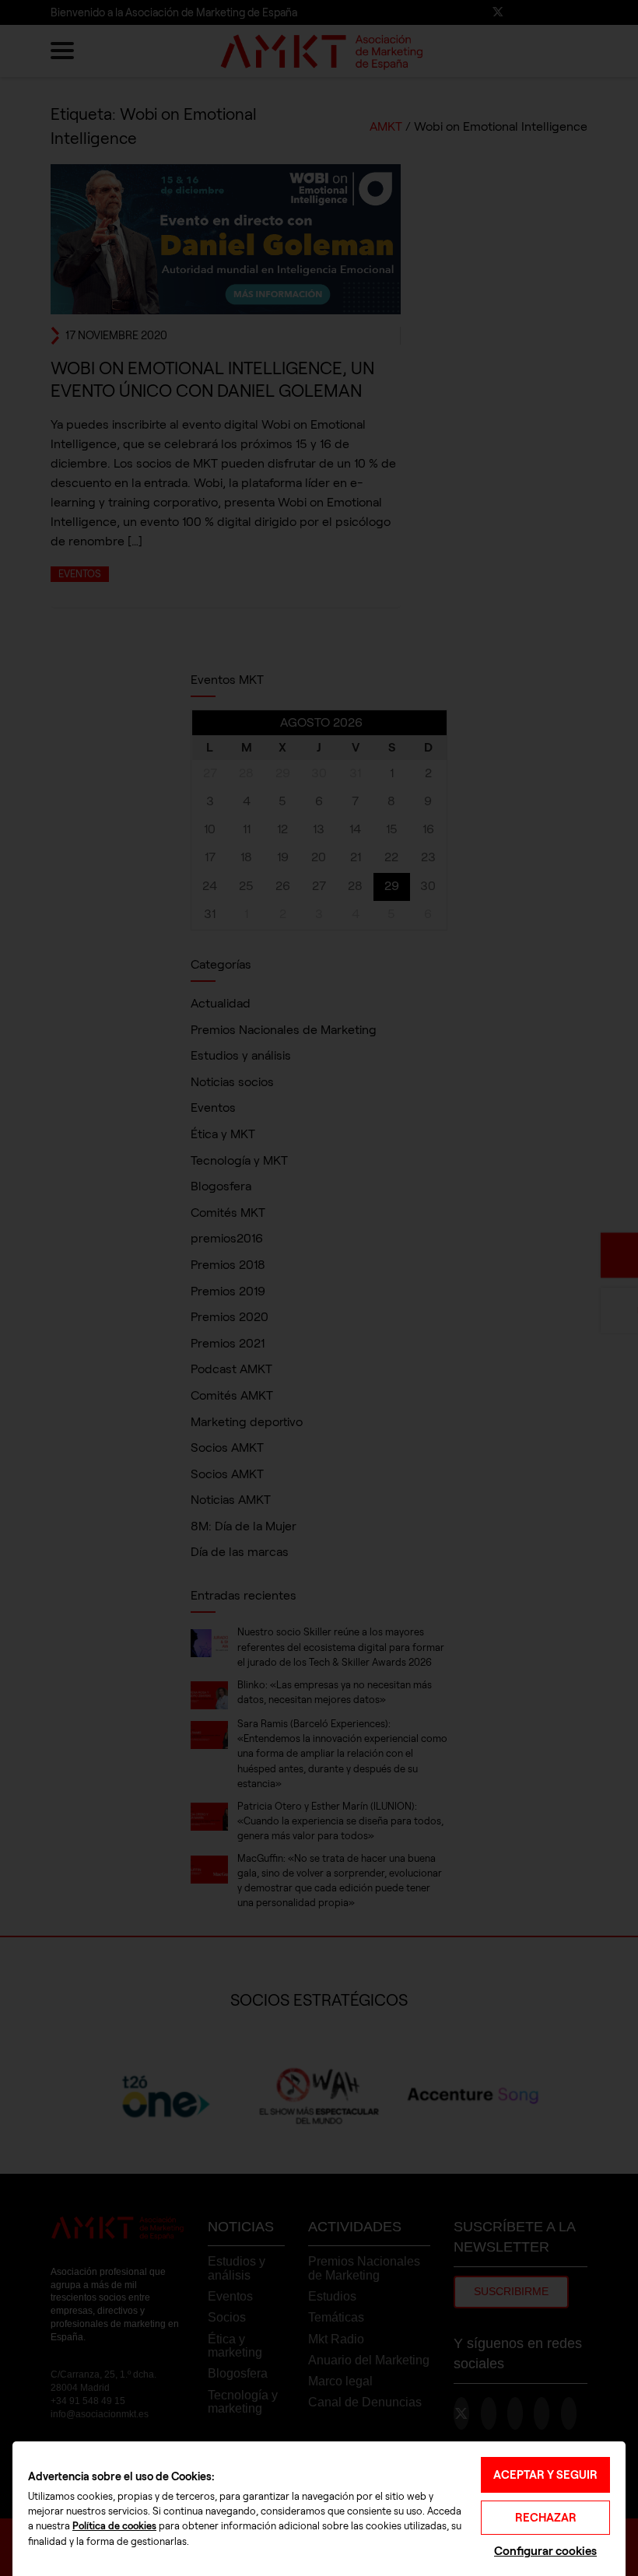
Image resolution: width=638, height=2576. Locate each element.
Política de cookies (114, 2526)
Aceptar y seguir (545, 2475)
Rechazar (546, 2518)
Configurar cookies (545, 2551)
